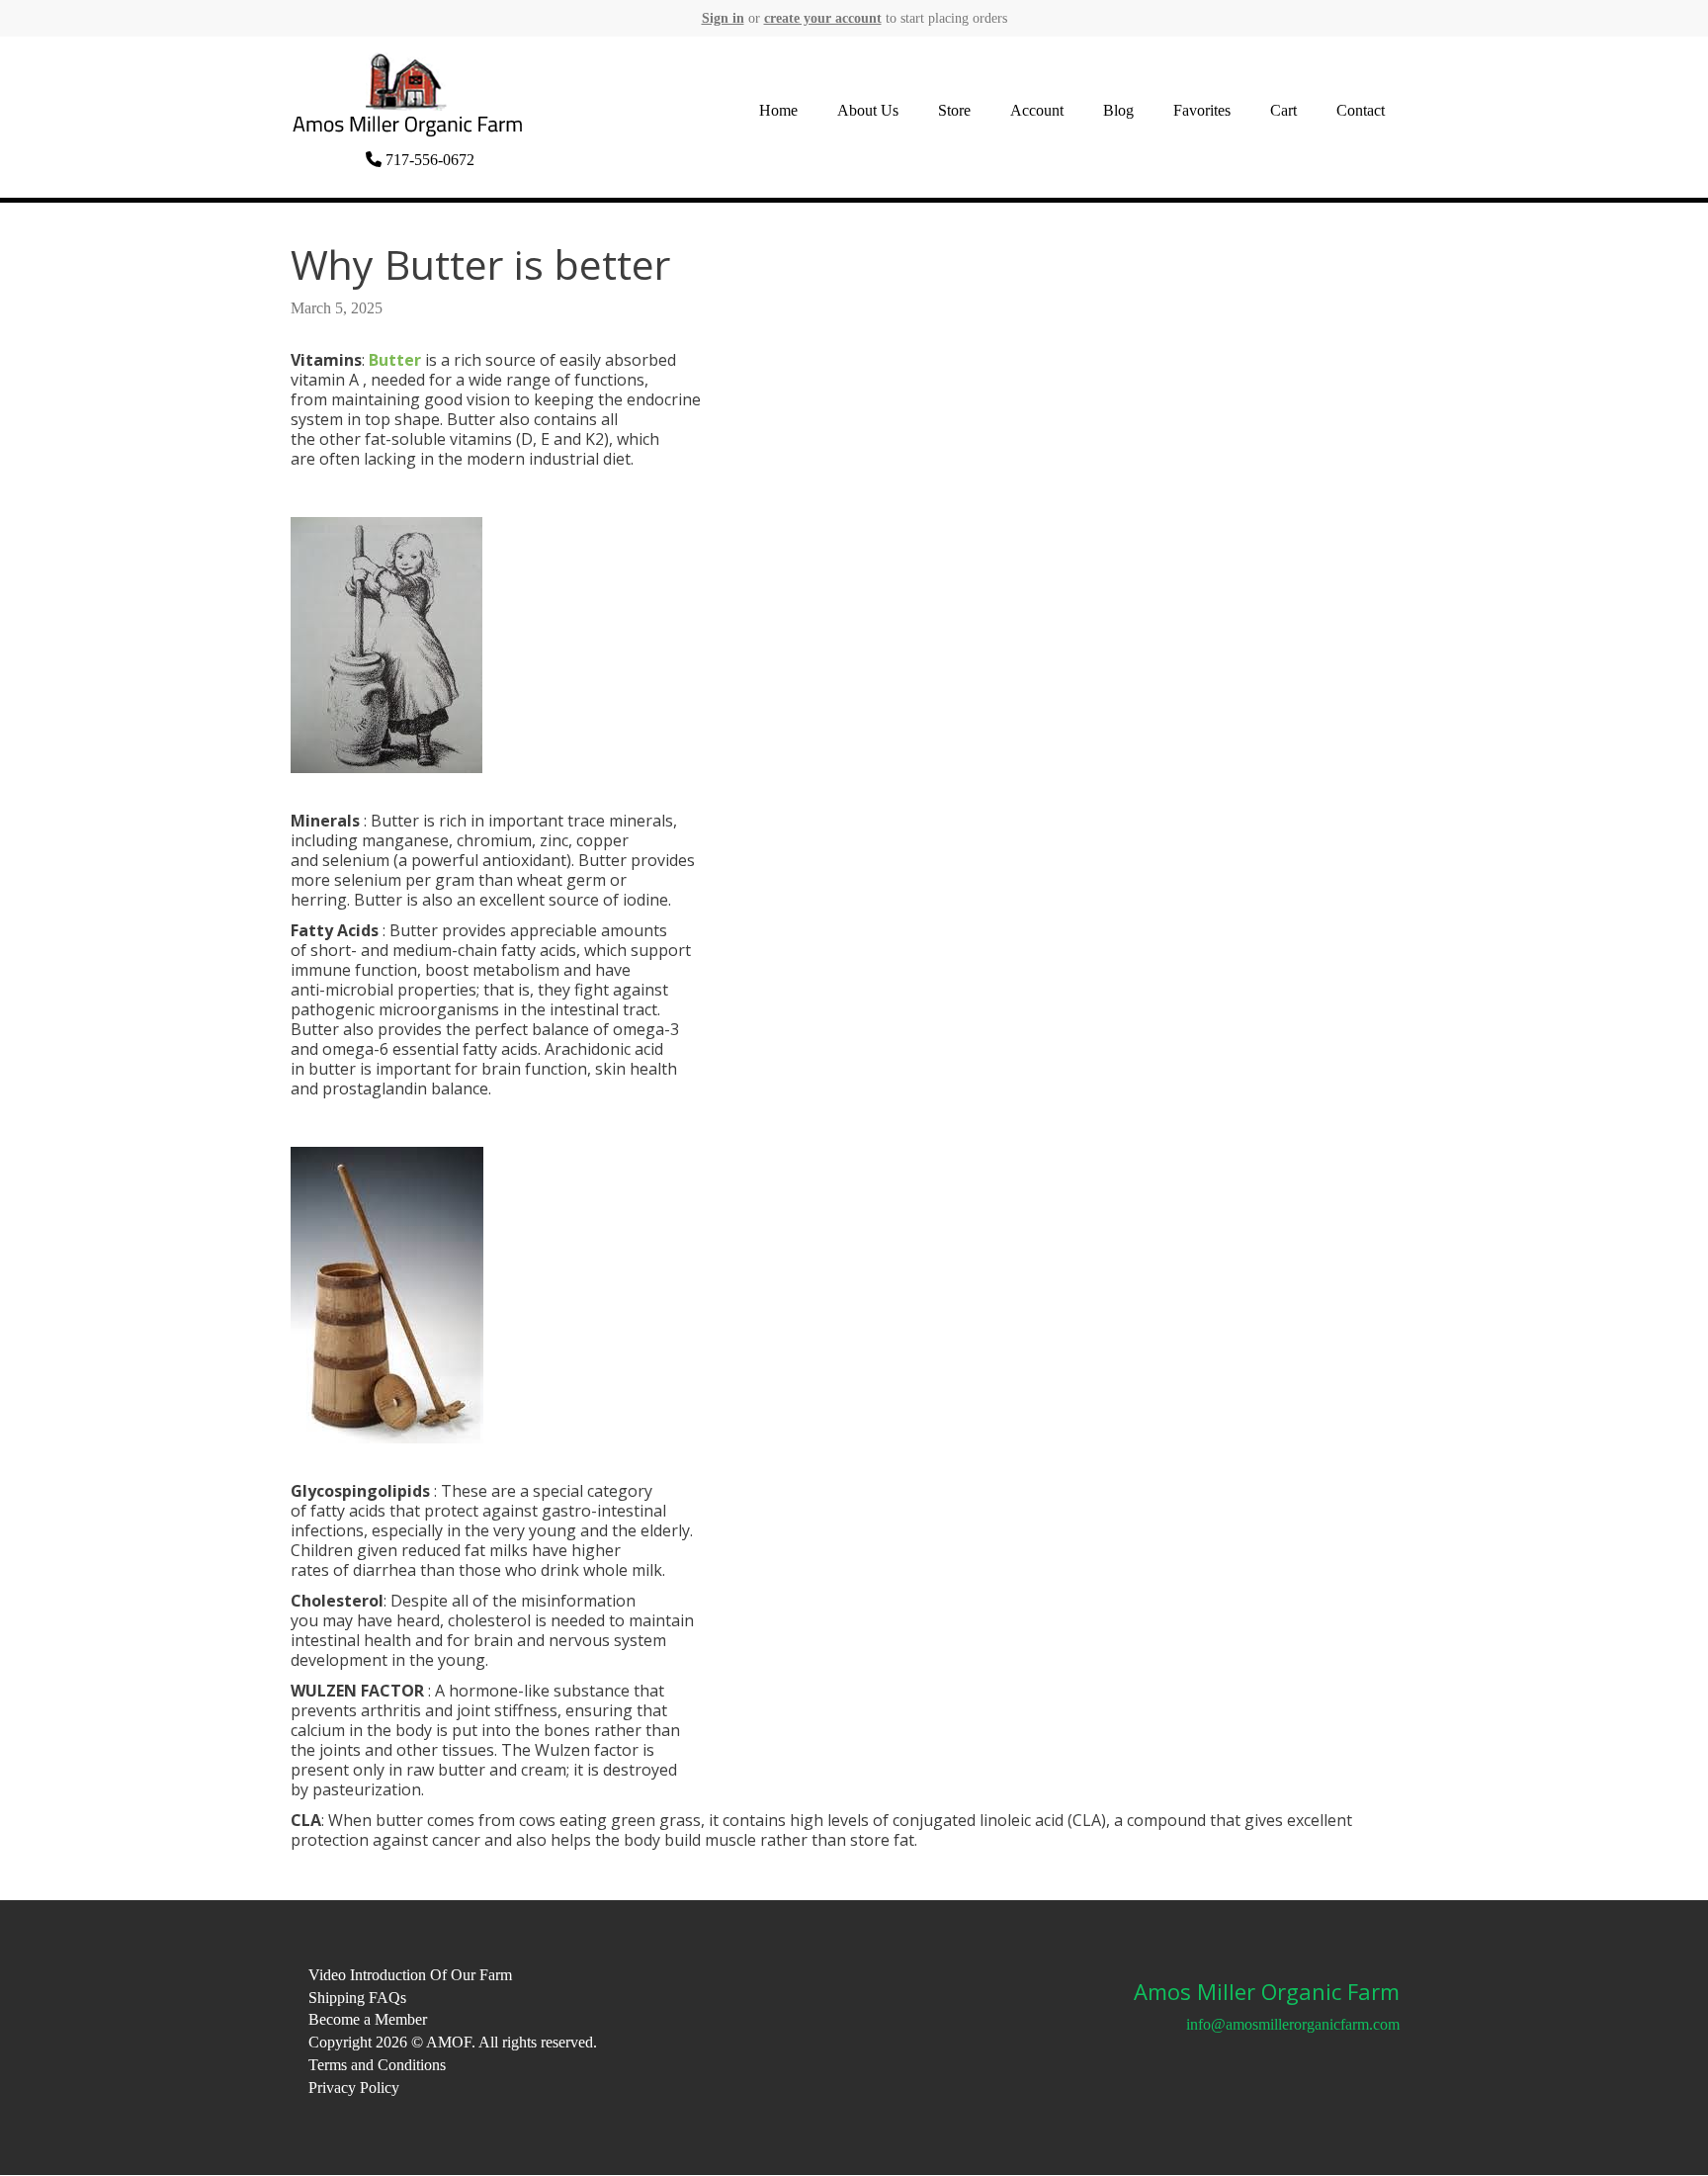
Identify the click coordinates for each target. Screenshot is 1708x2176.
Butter (395, 360)
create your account (823, 18)
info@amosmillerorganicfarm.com (1293, 2024)
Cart (1283, 110)
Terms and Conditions (377, 2065)
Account (1037, 110)
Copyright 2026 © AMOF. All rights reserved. (453, 2042)
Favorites (1202, 110)
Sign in (723, 18)
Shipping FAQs (357, 1998)
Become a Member (368, 2019)
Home (778, 110)
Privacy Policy (354, 2088)
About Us (868, 110)
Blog (1118, 110)
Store (954, 110)
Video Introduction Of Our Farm (410, 1975)
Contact (1361, 110)
